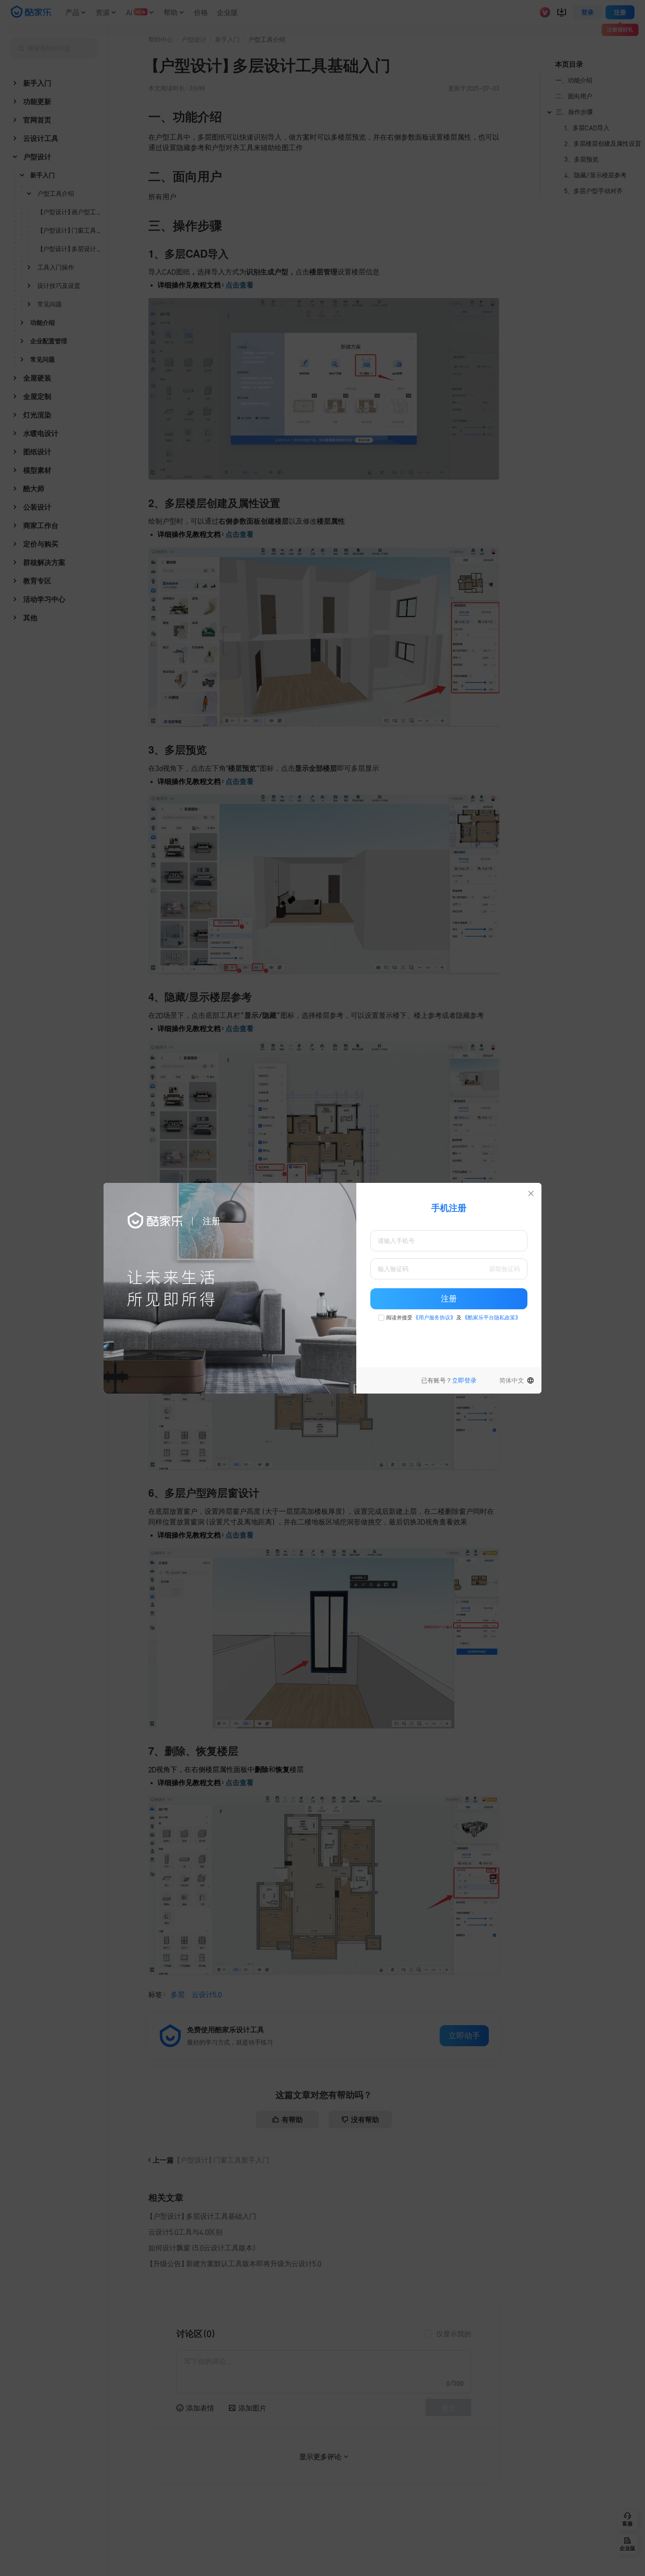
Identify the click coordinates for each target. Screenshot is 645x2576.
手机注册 (449, 1208)
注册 (449, 1299)
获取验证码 (505, 1269)
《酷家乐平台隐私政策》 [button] (491, 1318)
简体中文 (512, 1380)
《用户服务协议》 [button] (434, 1318)
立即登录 (464, 1380)
